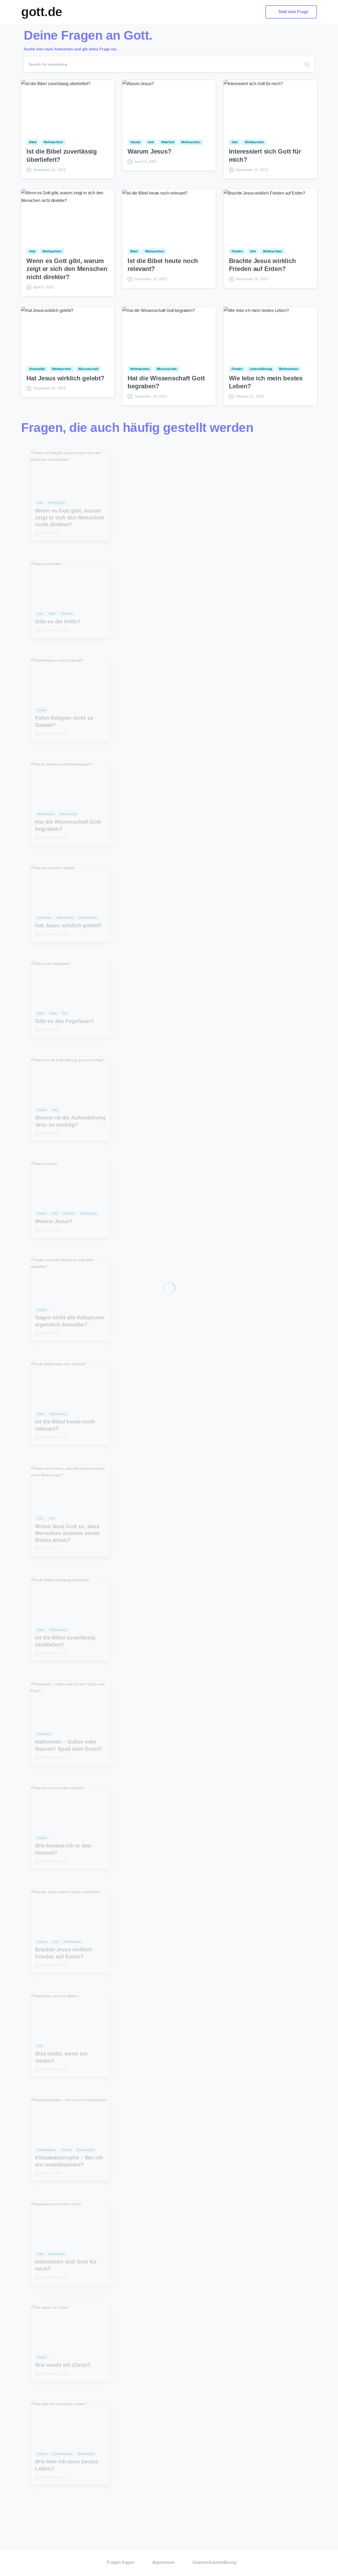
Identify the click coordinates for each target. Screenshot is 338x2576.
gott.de (42, 12)
